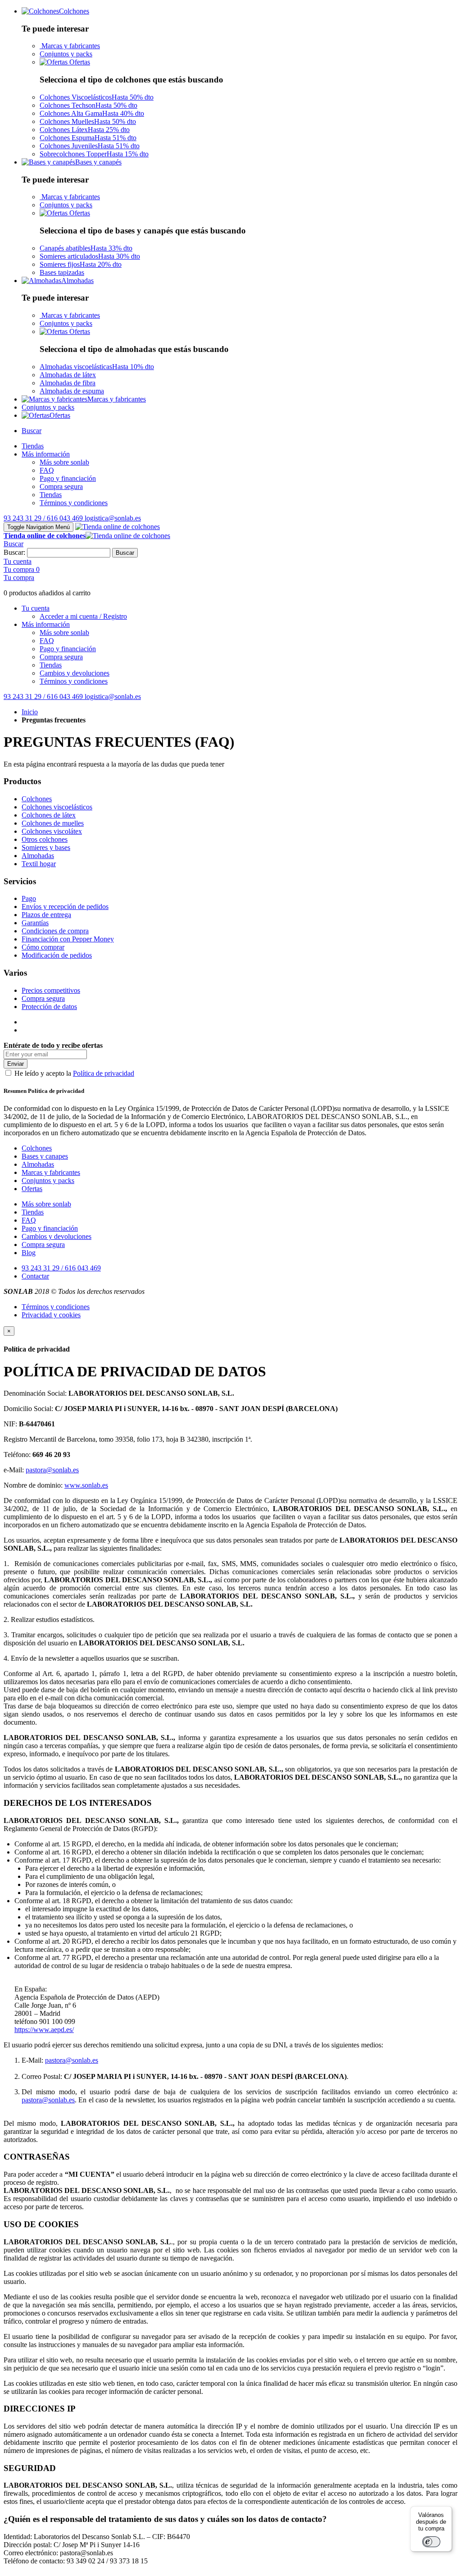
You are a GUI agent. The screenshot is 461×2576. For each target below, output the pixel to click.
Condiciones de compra (55, 931)
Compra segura (43, 998)
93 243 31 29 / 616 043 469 (61, 1268)
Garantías (35, 923)
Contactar (35, 1276)
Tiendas (33, 1212)
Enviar (16, 1064)
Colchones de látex (49, 815)
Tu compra (19, 578)
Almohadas (38, 856)
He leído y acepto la (74, 1073)
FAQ (29, 1220)
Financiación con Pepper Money (68, 939)
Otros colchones (45, 839)
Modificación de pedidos (57, 955)
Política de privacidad (104, 1073)
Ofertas (79, 62)
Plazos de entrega (46, 915)
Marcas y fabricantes (70, 46)
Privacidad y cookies (51, 1315)
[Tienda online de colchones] (118, 527)
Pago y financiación (50, 1228)
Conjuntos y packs (66, 54)
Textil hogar (39, 864)
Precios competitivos (51, 990)
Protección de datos (49, 1007)
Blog (29, 1253)
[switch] (431, 2542)
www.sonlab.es (86, 1485)
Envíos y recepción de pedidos (65, 907)
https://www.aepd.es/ (44, 2030)
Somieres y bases (46, 847)
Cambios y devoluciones (56, 1236)
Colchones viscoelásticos (57, 807)
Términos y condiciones (56, 1307)
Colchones (37, 799)
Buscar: (14, 552)
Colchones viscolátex (52, 831)
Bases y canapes (45, 1156)
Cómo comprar (43, 947)
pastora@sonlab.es (52, 1470)
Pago (29, 898)
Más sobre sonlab (46, 1204)
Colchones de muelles (53, 823)
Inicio (30, 712)
